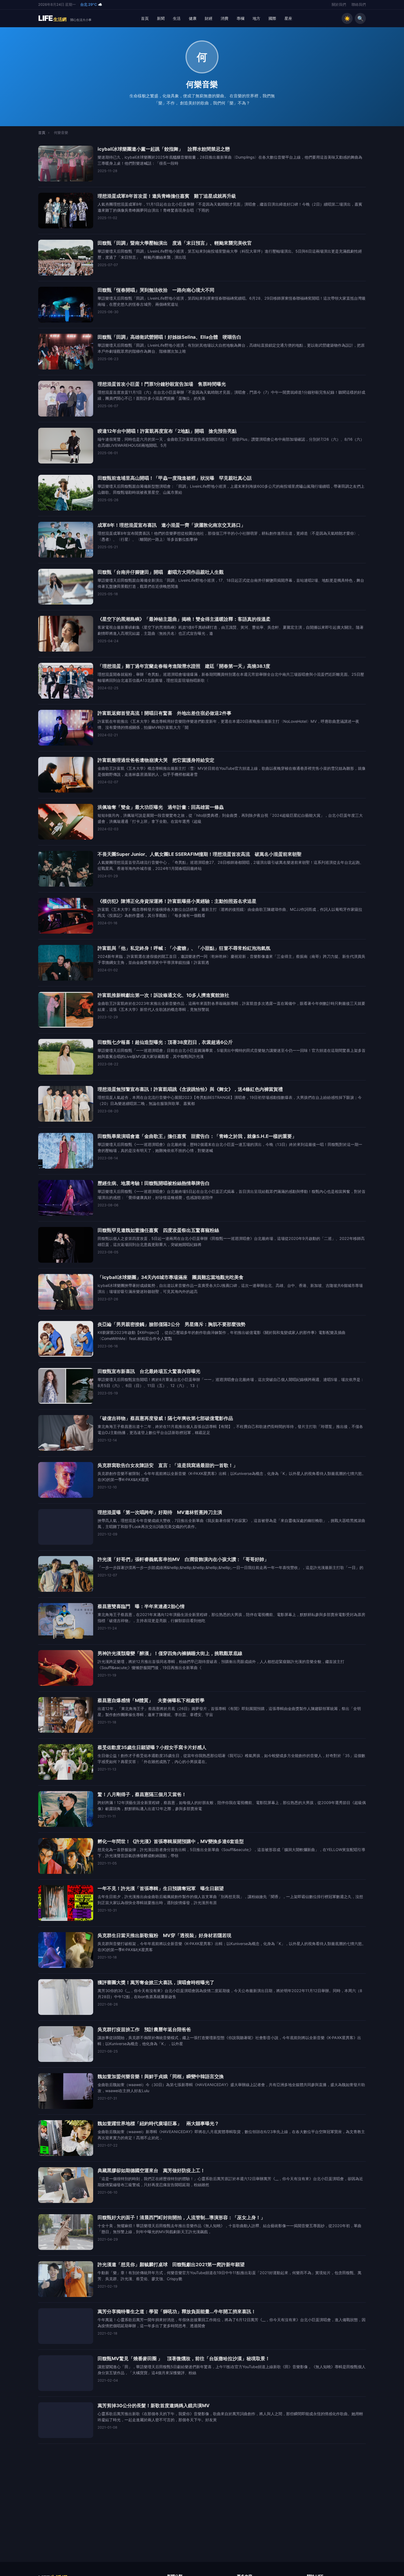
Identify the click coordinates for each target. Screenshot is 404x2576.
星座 (288, 18)
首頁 (145, 18)
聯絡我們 (359, 5)
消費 (225, 18)
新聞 (161, 18)
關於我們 (339, 5)
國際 (272, 18)
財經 (209, 18)
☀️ (347, 18)
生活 (177, 18)
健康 (193, 18)
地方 (256, 18)
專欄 (240, 18)
